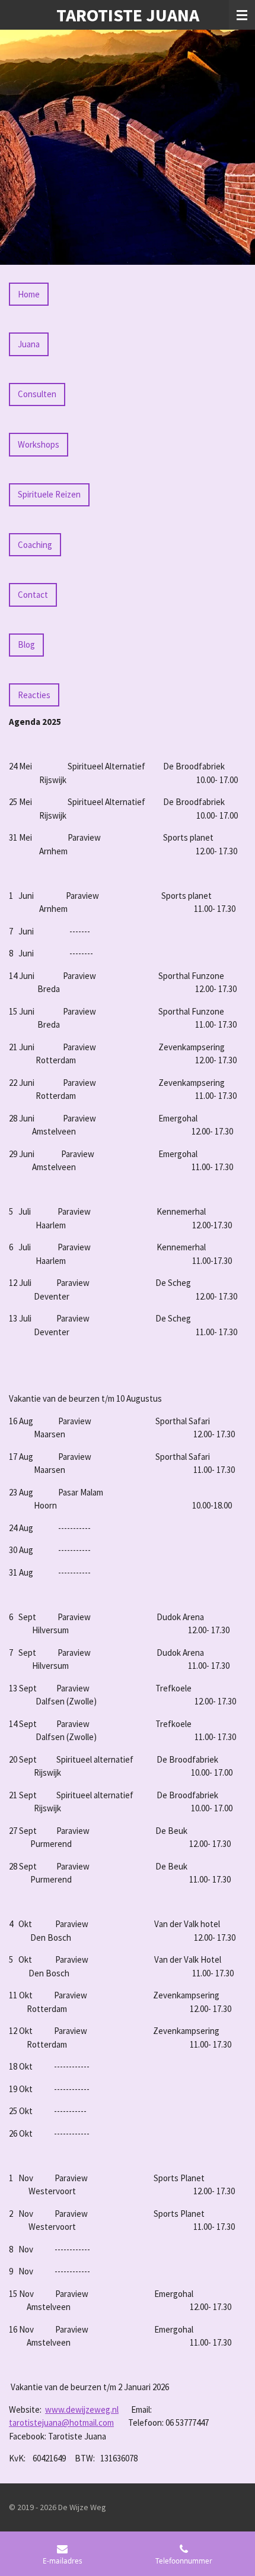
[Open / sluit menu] (242, 15)
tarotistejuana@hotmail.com (61, 2423)
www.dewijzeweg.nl (82, 2409)
